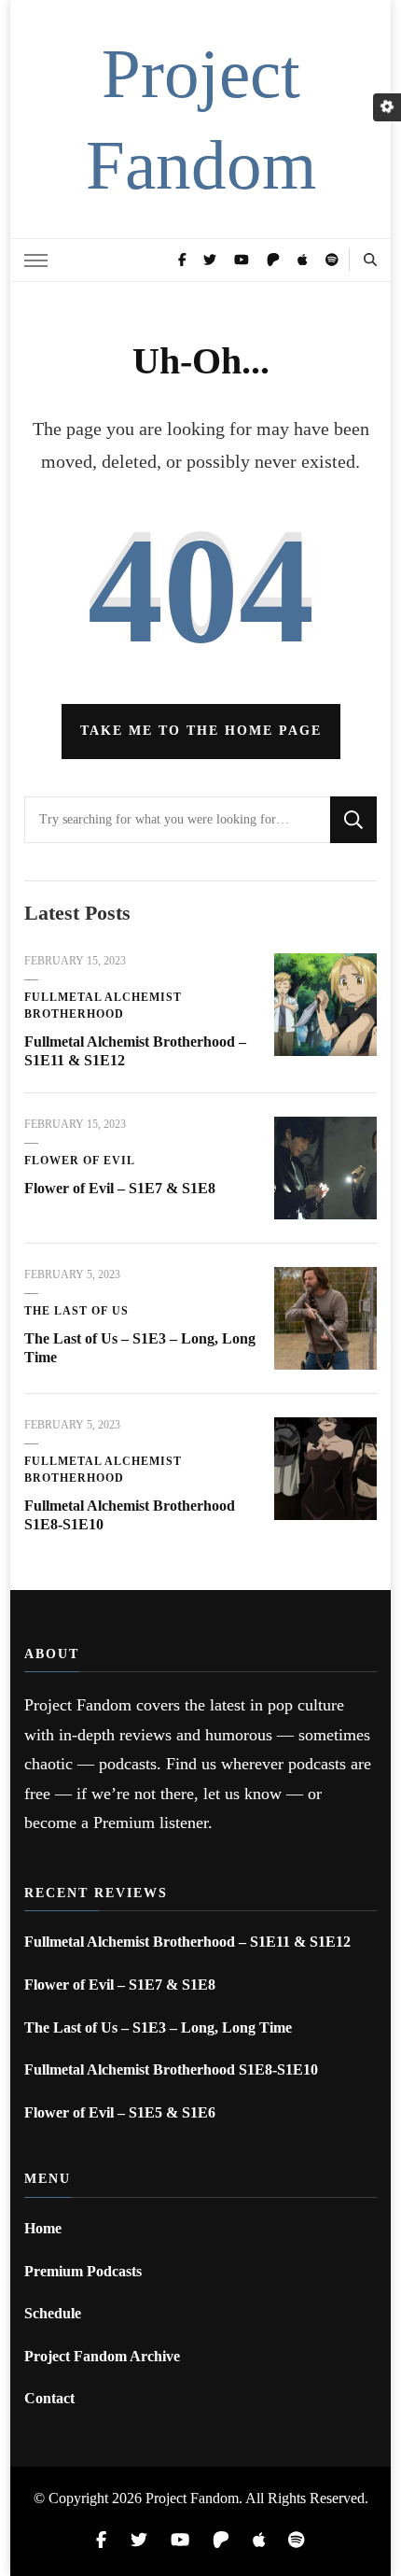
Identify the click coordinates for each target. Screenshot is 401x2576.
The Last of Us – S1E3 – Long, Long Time (158, 2027)
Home (43, 2228)
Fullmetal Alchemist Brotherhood (103, 1006)
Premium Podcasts (83, 2271)
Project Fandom (192, 2498)
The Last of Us (76, 1311)
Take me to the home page (201, 731)
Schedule (53, 2313)
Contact (49, 2398)
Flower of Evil (80, 1161)
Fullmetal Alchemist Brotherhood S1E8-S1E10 (171, 2069)
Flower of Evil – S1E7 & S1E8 (120, 1188)
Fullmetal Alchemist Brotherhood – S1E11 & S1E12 (187, 1942)
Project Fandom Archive (102, 2356)
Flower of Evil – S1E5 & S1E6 (120, 2112)
